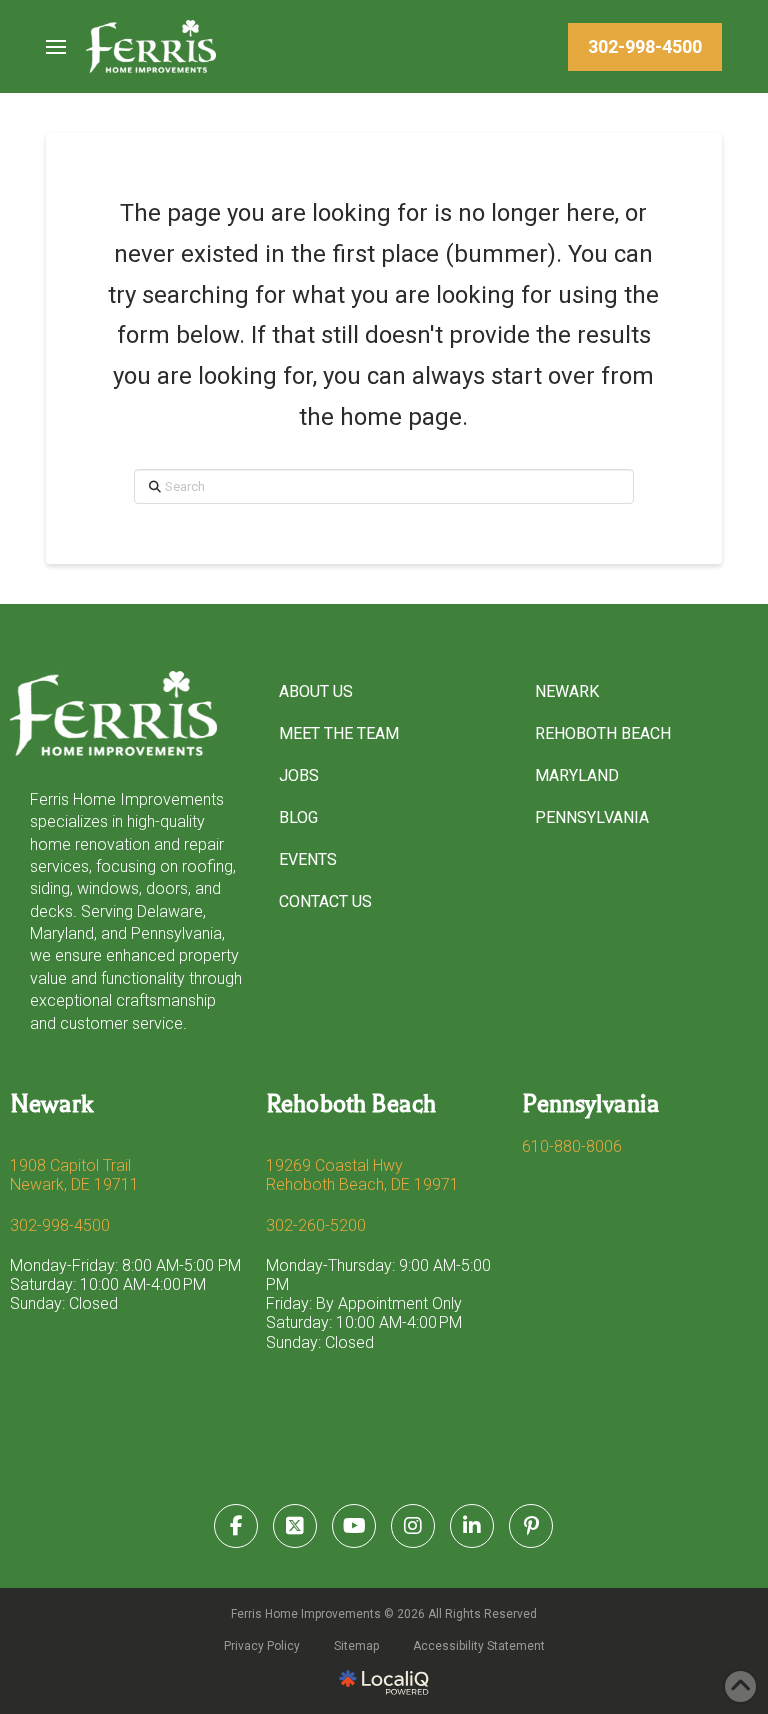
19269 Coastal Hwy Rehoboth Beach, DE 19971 (362, 1175)
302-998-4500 (60, 1225)
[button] (56, 47)
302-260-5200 (316, 1225)
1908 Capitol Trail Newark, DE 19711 (74, 1175)
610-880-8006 (572, 1146)
